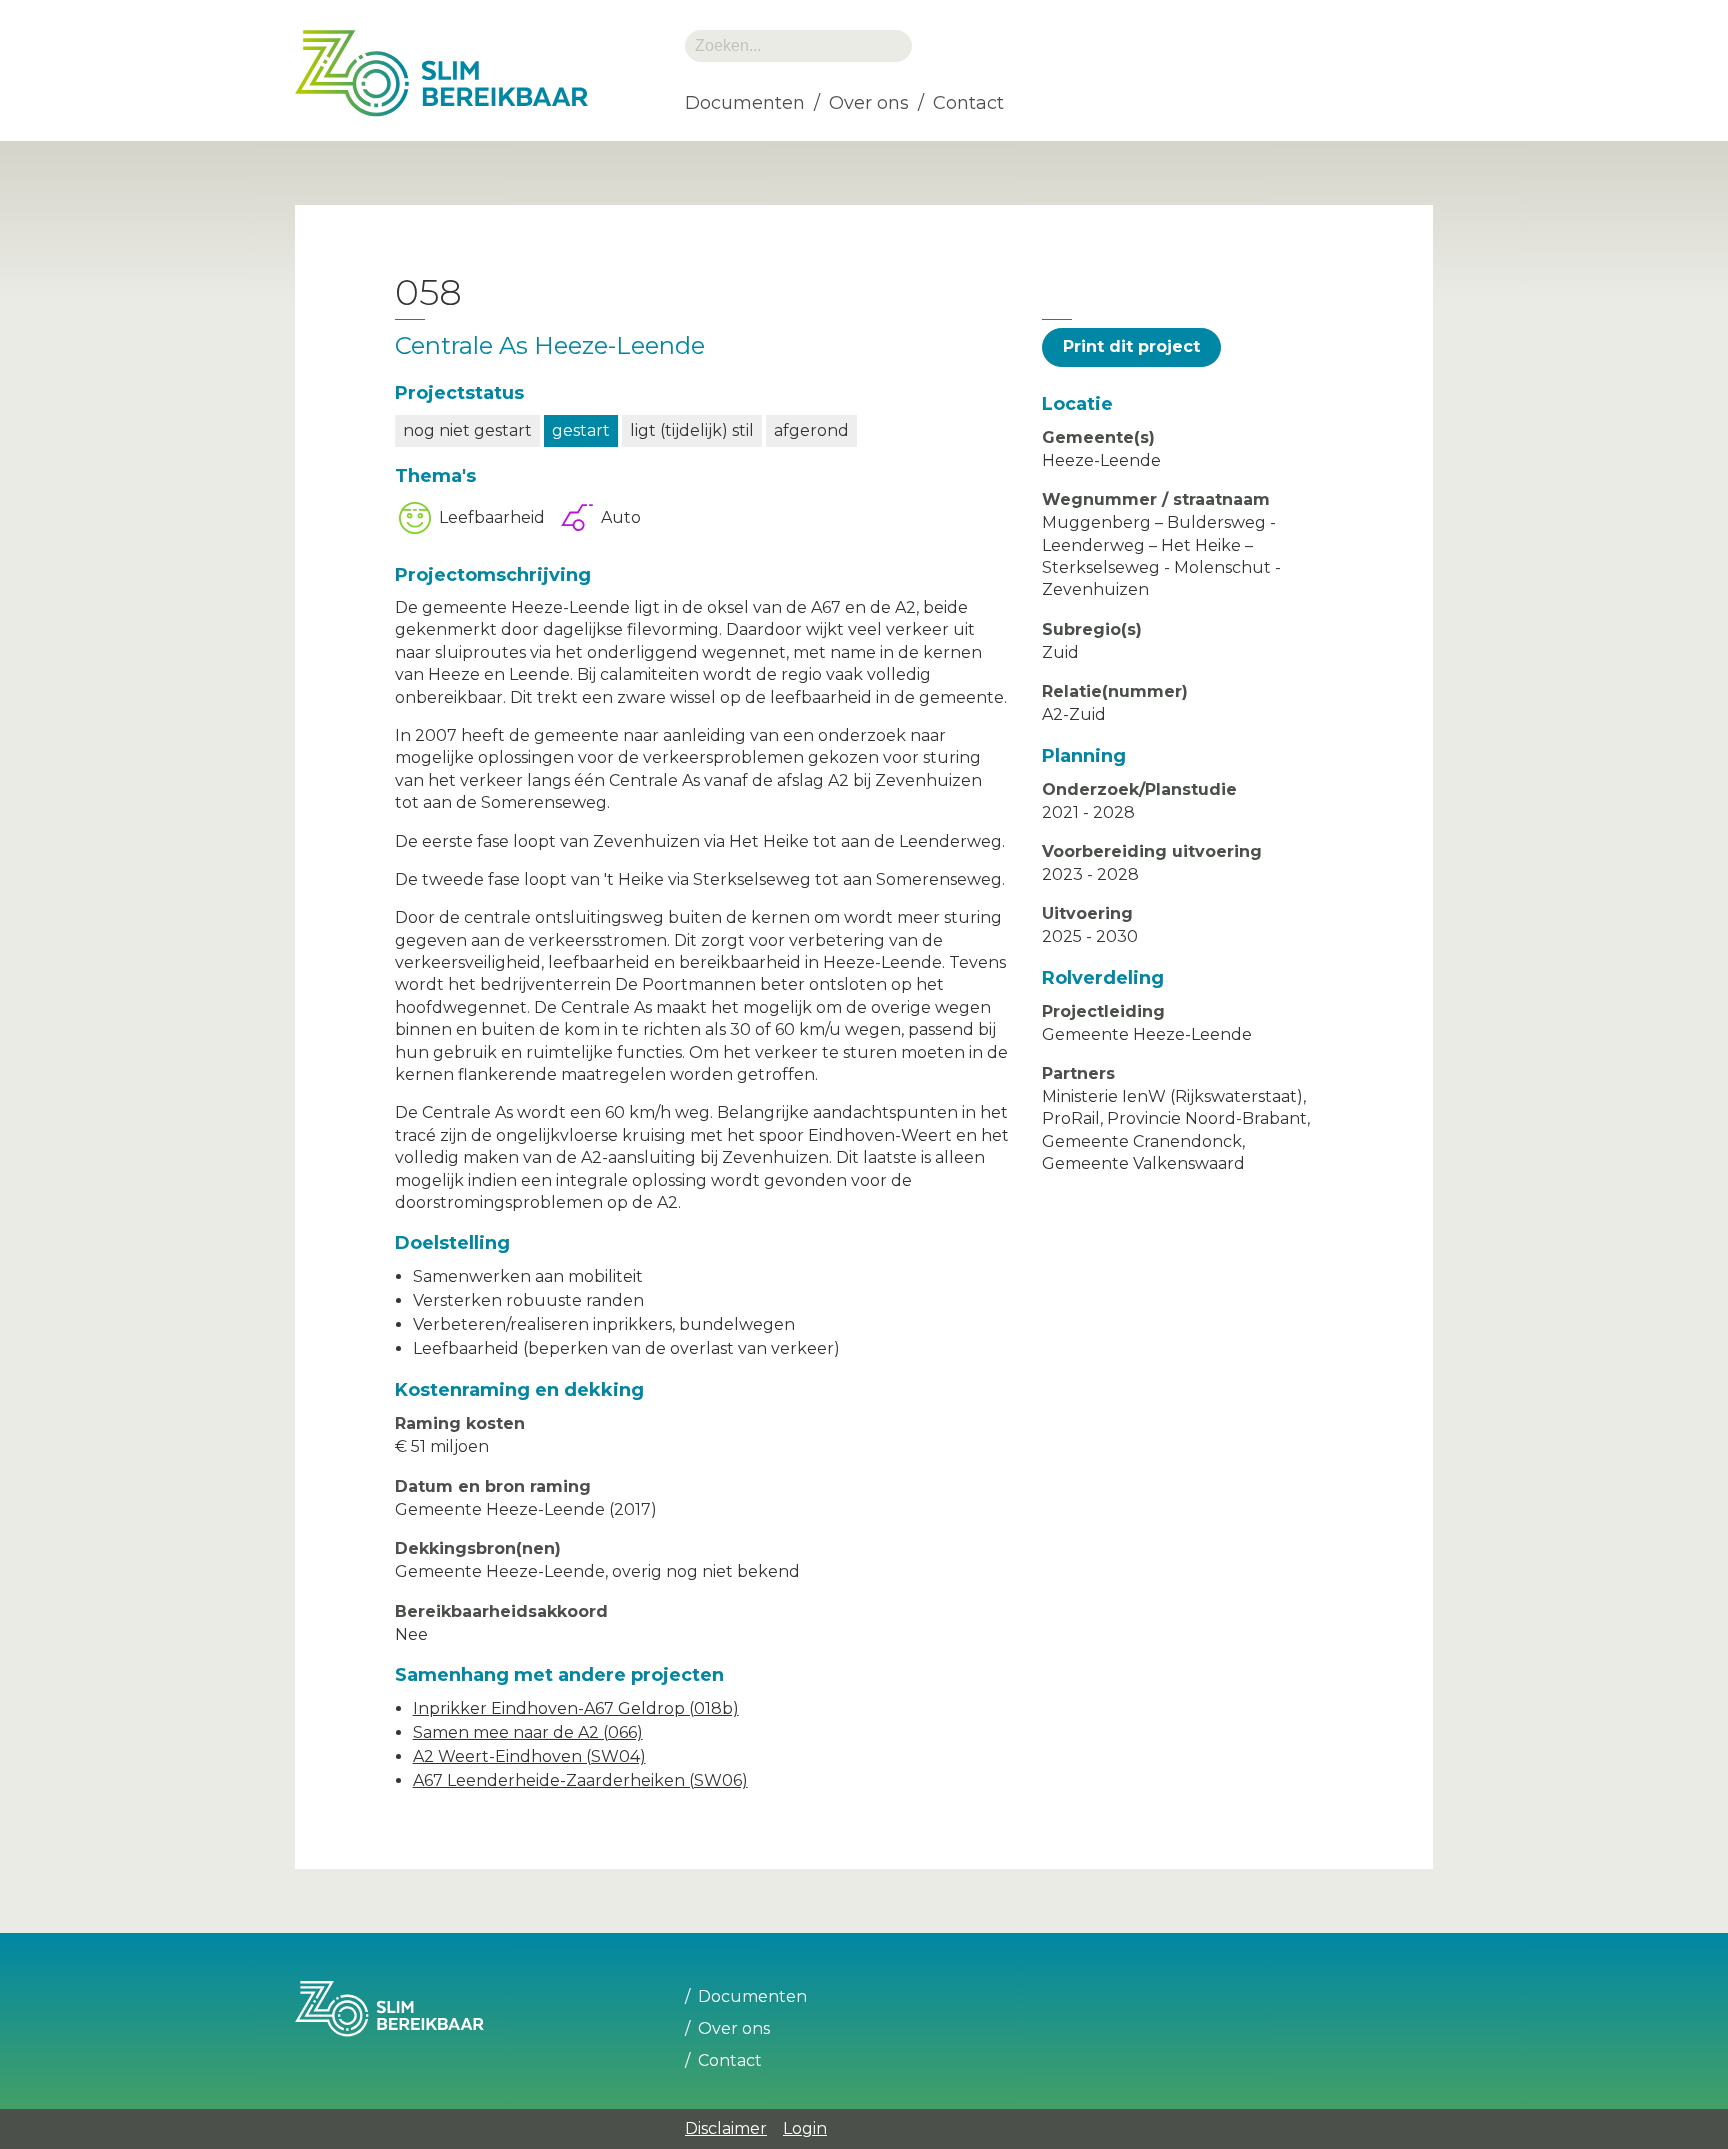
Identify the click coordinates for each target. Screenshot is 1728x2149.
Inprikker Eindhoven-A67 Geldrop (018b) (576, 1708)
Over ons (869, 103)
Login (805, 2128)
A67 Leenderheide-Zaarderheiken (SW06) (580, 1780)
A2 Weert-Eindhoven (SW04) (529, 1756)
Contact (968, 103)
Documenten (745, 103)
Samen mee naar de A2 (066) (528, 1732)
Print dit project (1131, 346)
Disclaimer (726, 2128)
